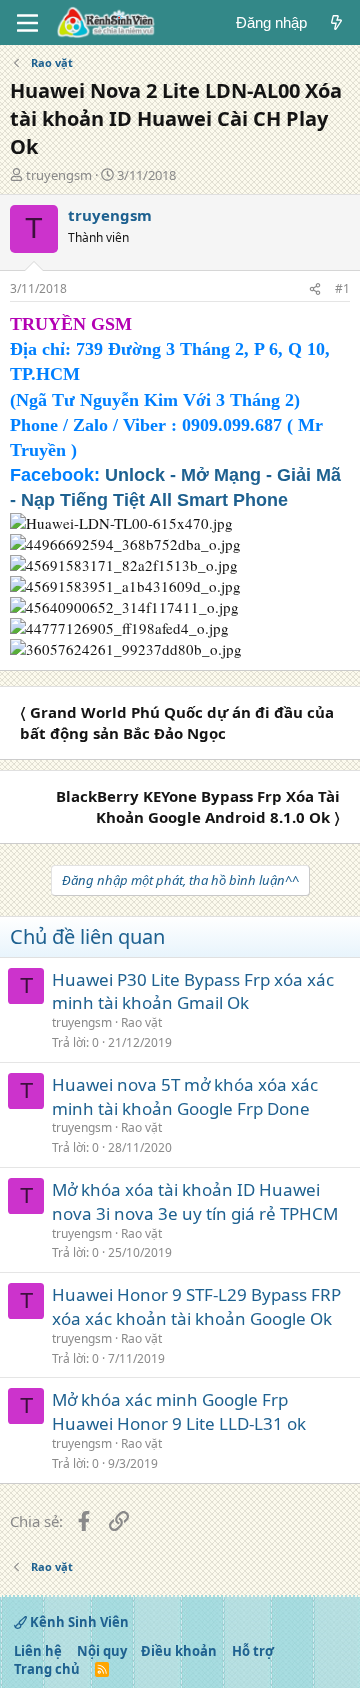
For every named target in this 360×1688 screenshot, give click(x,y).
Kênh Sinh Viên (78, 1622)
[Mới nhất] (336, 22)
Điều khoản (179, 1651)
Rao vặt (141, 1022)
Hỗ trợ (253, 1651)
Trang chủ (47, 1669)
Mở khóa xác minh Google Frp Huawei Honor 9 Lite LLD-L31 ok (179, 1411)
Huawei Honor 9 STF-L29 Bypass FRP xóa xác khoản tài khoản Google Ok (196, 1306)
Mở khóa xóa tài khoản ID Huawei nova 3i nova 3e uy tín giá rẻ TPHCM (195, 1201)
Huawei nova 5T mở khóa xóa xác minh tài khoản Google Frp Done (185, 1096)
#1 (342, 288)
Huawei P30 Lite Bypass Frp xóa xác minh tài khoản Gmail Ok (193, 991)
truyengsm (59, 175)
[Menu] (27, 23)
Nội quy (102, 1651)
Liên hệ (38, 1651)
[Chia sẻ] (315, 289)
